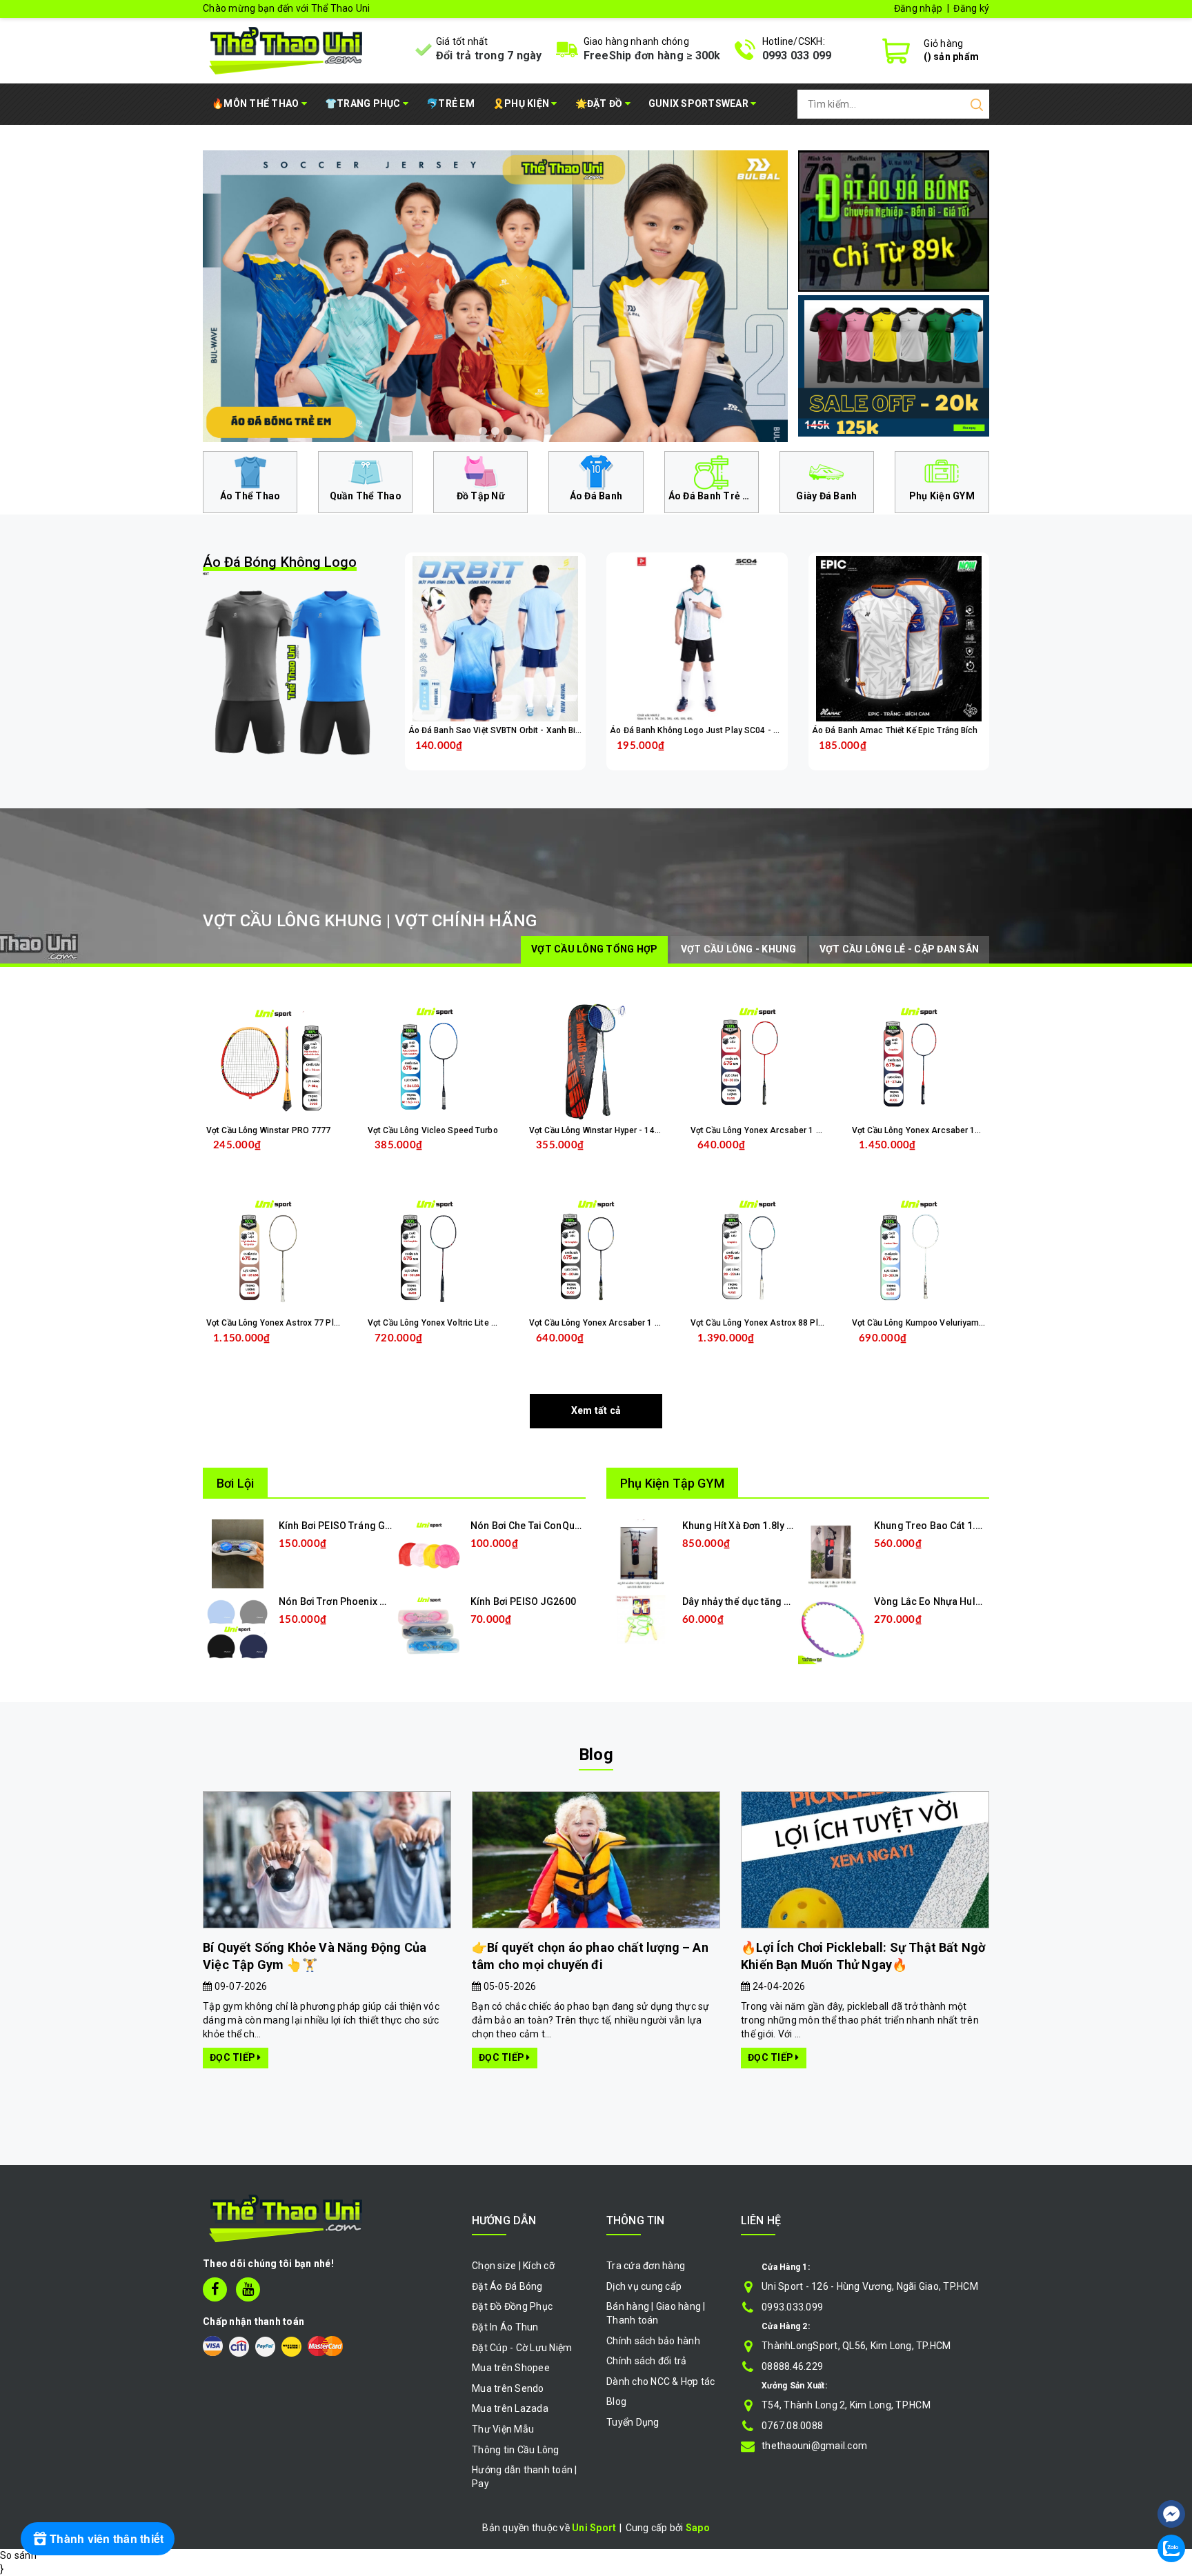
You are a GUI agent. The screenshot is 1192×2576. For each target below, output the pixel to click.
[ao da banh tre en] (495, 296)
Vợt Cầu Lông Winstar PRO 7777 (268, 1130)
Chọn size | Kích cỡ (513, 2266)
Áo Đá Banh (596, 496)
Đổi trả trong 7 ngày (489, 56)
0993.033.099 (792, 2307)
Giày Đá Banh (826, 496)
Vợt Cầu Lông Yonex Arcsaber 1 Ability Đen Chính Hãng (636, 1323)
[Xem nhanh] (495, 639)
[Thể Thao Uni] (287, 49)
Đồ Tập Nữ (481, 496)
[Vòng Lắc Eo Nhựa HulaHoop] (833, 1629)
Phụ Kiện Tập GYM (672, 1483)
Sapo (698, 2528)
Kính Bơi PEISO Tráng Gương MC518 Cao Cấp (381, 1526)
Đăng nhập (918, 8)
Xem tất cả (596, 1410)
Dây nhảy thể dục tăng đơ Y (743, 1601)
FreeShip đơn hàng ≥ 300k (652, 56)
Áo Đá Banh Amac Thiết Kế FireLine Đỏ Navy (171, 2517)
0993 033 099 (797, 56)
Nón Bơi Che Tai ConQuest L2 (536, 1526)
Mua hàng (299, 1349)
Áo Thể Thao (250, 496)
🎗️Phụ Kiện (522, 103)
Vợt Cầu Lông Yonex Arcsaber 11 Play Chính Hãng (949, 1130)
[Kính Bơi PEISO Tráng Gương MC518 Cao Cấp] (238, 1553)
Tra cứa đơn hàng (646, 2266)
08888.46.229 (792, 2366)
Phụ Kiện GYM (942, 496)
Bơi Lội (235, 1483)
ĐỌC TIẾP (234, 2057)
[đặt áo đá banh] (894, 220)
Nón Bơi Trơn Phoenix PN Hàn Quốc (359, 1601)
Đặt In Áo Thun (505, 2327)
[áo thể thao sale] (894, 365)
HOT (280, 565)
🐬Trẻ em (450, 103)
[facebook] (215, 2289)
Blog (596, 1755)
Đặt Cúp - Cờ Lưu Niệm (522, 2348)
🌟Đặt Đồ (600, 103)
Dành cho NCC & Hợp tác (661, 2382)
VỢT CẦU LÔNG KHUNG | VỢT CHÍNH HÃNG (370, 921)
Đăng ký (971, 8)
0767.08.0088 (792, 2426)
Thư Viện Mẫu (503, 2429)
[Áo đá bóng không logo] (294, 672)
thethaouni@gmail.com (814, 2446)
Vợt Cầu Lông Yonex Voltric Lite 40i (435, 1323)
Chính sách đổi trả (647, 2361)
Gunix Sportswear (699, 103)
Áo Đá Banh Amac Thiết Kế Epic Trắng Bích (895, 730)
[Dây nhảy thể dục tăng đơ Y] (641, 1619)
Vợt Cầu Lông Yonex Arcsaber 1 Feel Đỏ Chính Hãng (791, 1130)
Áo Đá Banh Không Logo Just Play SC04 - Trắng (702, 730)
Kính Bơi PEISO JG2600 (523, 1601)
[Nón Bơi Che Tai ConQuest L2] (429, 1553)
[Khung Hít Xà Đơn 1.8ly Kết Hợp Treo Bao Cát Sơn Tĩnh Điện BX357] (641, 1553)
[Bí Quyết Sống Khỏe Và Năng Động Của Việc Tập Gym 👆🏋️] (327, 1860)
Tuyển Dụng (633, 2422)
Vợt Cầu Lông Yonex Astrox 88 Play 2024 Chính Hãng (793, 1323)
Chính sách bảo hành (653, 2341)
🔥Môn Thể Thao (257, 103)
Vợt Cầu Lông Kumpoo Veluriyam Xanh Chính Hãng (950, 1323)
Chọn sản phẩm (531, 756)
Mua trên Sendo (508, 2388)
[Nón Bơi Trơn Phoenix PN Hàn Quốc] (237, 1629)
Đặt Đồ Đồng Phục (512, 2306)
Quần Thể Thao (366, 496)
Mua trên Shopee (511, 2368)
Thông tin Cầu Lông (516, 2450)
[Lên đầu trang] (1171, 2473)
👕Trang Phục (364, 103)
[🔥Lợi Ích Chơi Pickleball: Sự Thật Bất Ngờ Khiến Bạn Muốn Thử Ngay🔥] (865, 1860)
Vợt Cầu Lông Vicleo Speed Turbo (433, 1130)
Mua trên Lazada (510, 2408)
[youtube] (248, 2289)
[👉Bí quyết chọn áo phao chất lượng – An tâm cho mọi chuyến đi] (596, 1860)
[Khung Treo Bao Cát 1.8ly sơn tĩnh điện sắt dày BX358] (833, 1553)
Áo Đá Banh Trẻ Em (713, 496)
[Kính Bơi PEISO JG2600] (429, 1629)
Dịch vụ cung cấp (644, 2286)
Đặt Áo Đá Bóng (507, 2286)
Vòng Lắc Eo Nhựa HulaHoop (940, 1601)
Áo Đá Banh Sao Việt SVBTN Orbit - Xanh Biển (497, 730)
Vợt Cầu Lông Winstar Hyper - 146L (596, 1130)
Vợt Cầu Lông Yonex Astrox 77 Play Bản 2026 (294, 1323)
